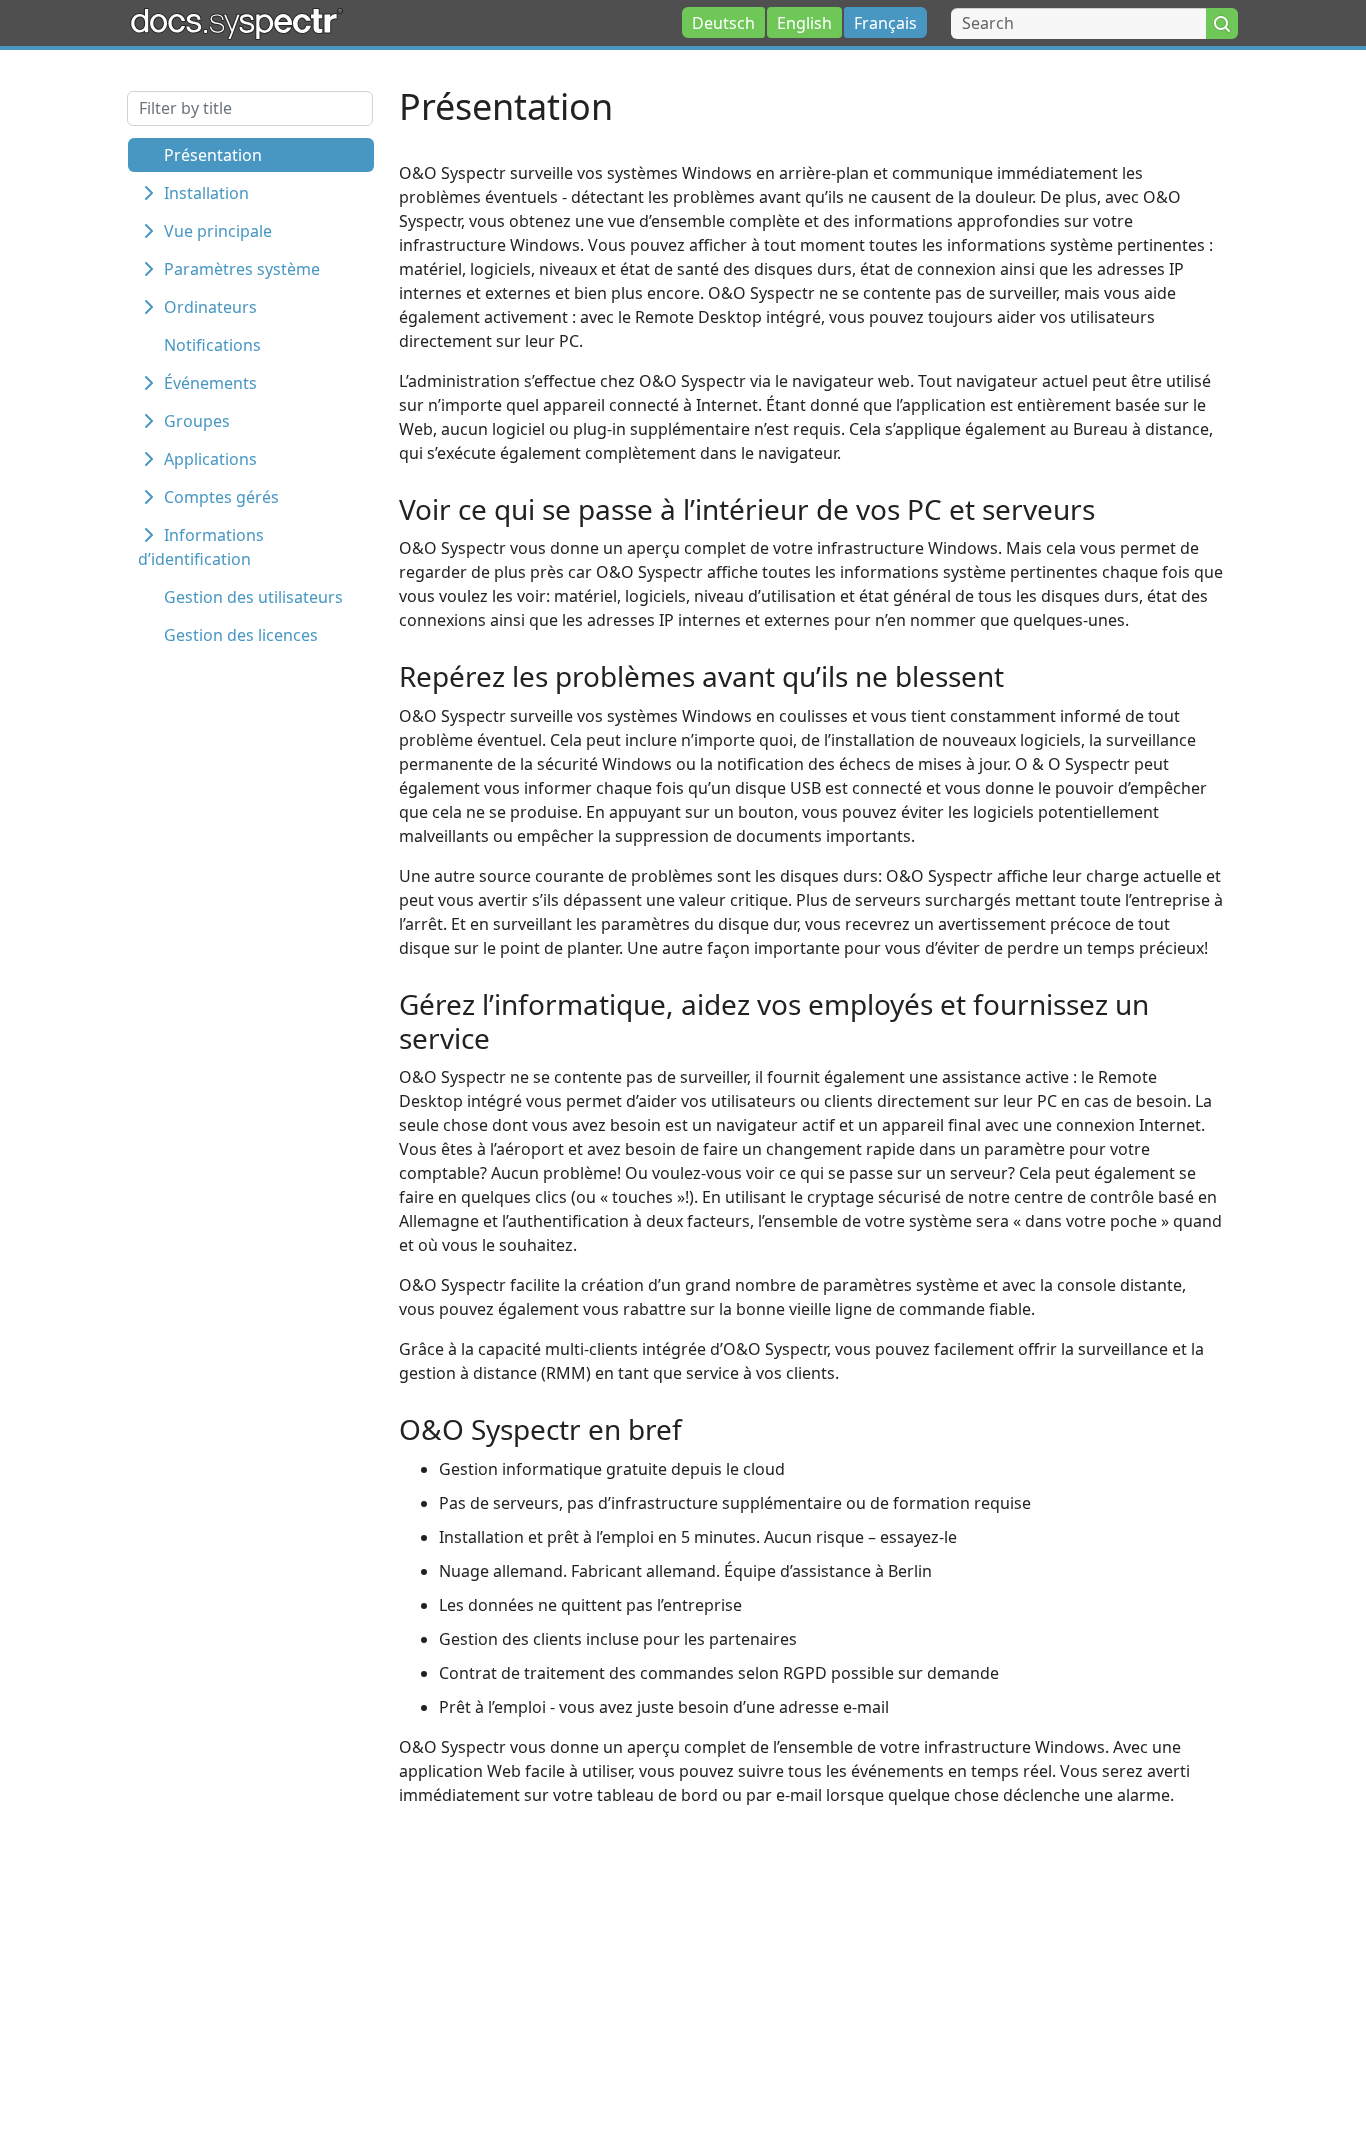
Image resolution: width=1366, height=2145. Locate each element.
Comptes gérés (221, 497)
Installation (206, 193)
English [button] (804, 23)
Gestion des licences (241, 635)
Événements (210, 383)
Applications (210, 459)
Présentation (213, 155)
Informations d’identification (201, 547)
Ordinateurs (210, 307)
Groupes (197, 421)
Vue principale (218, 231)
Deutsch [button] (723, 23)
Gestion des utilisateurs (253, 597)
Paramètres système (242, 269)
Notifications (212, 345)
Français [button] (885, 23)
